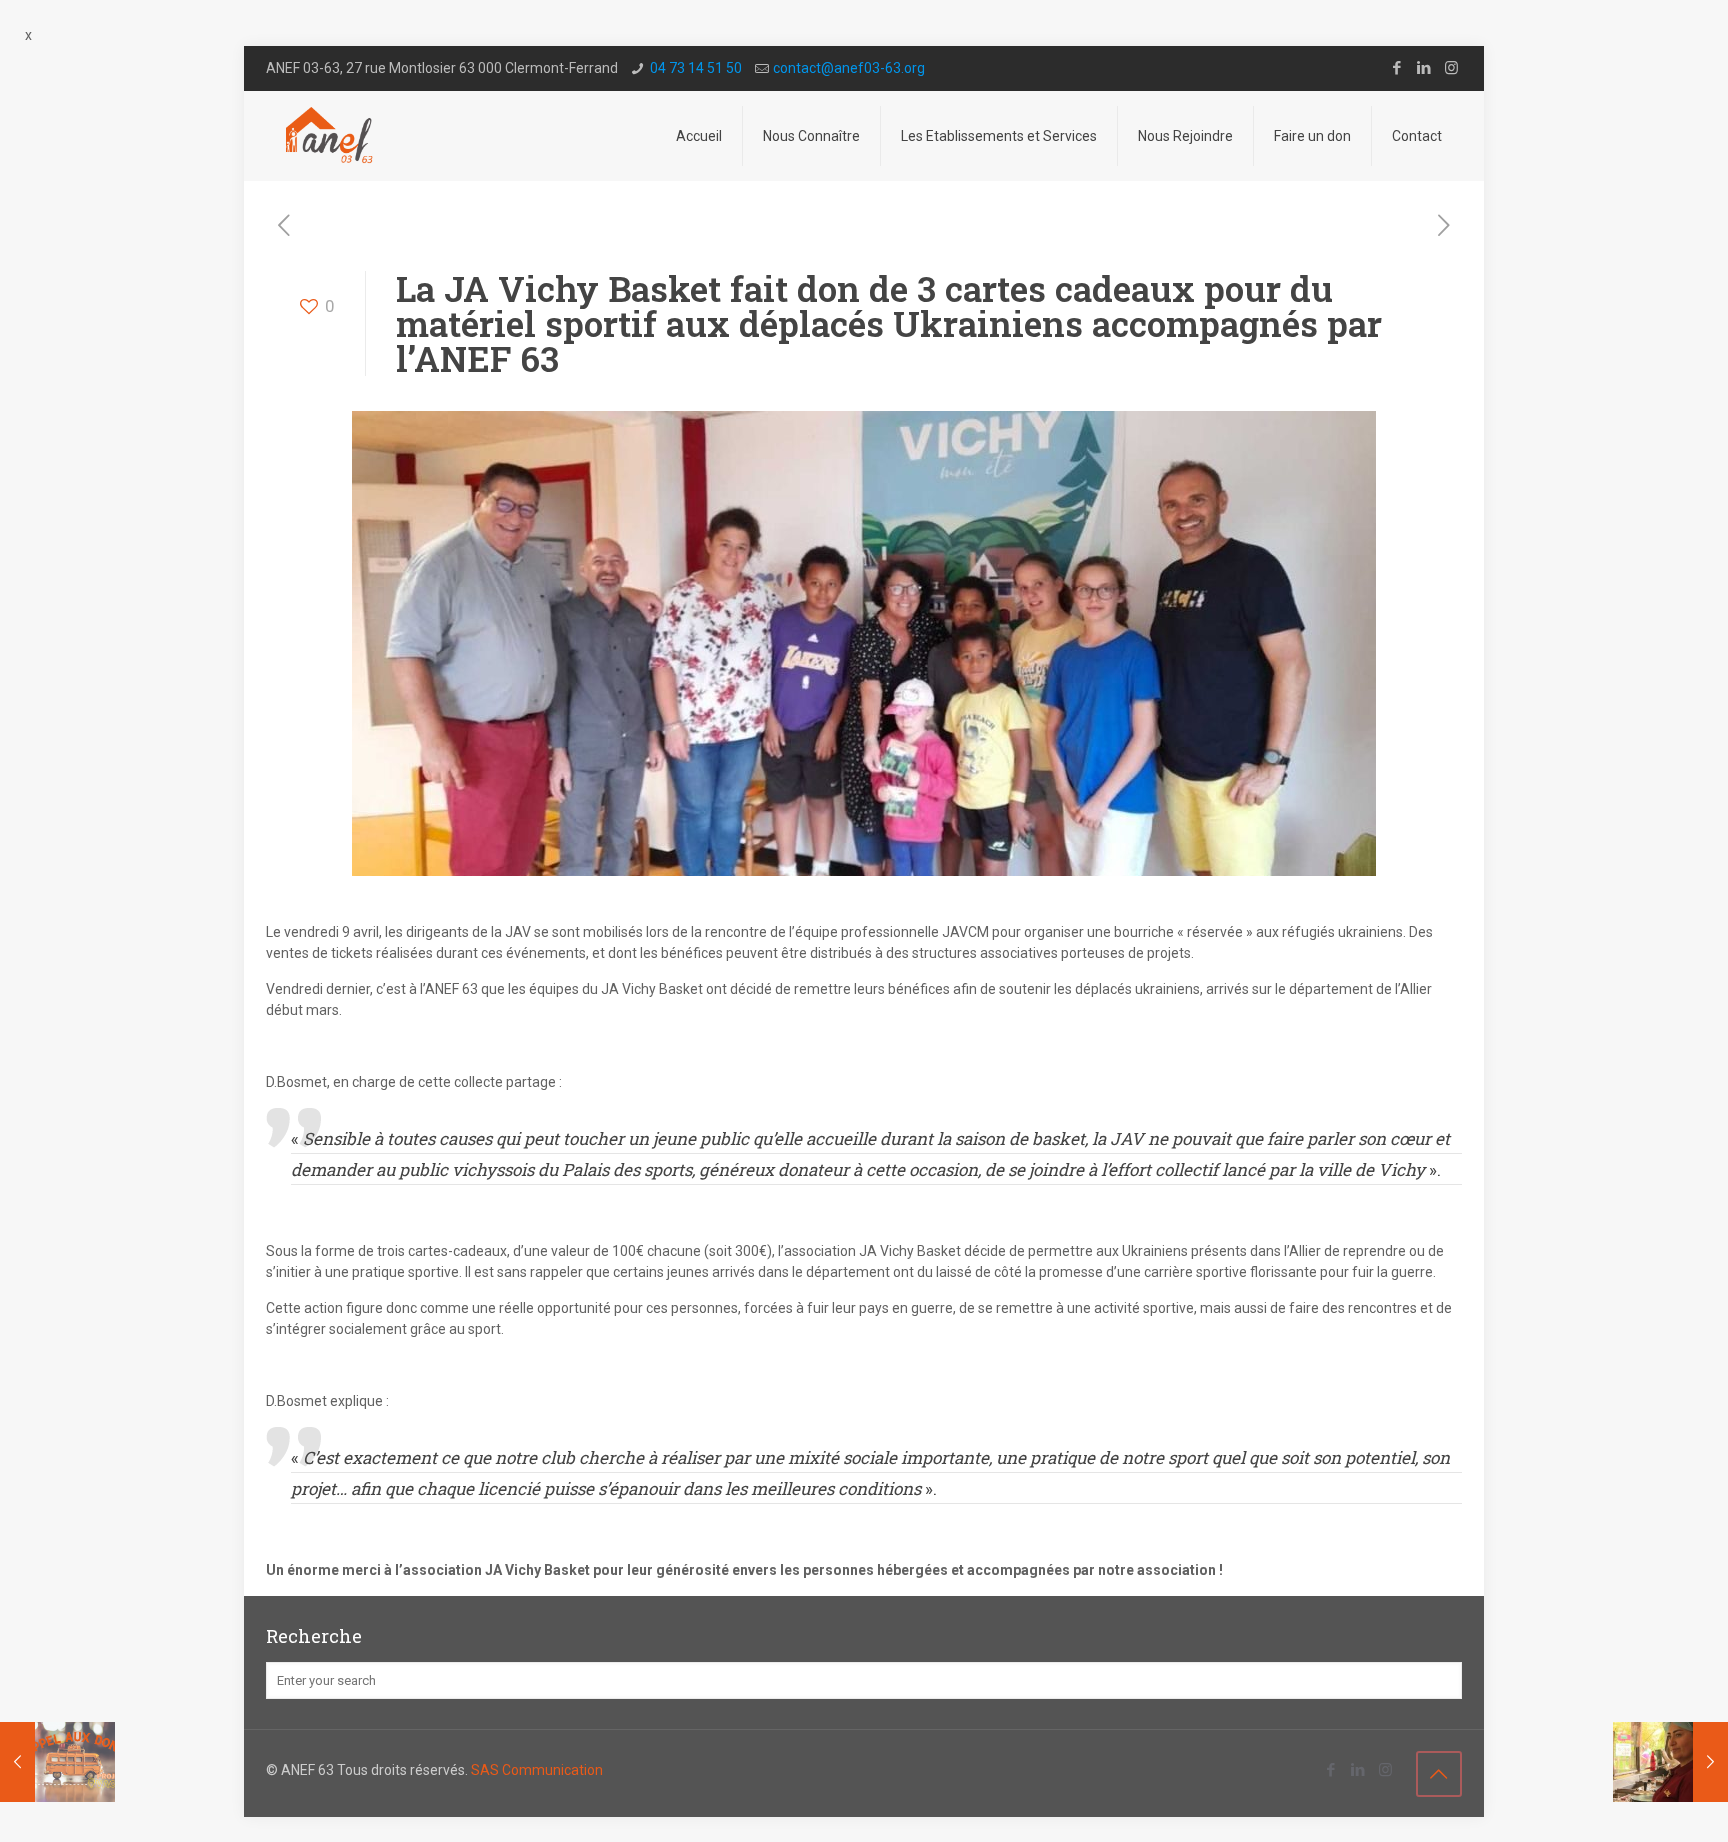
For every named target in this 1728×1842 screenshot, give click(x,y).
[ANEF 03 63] (331, 136)
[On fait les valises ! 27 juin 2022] (57, 1762)
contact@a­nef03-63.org (849, 68)
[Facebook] (1397, 68)
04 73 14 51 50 (696, 68)
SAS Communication (537, 1770)
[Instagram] (1451, 68)
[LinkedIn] (1424, 68)
